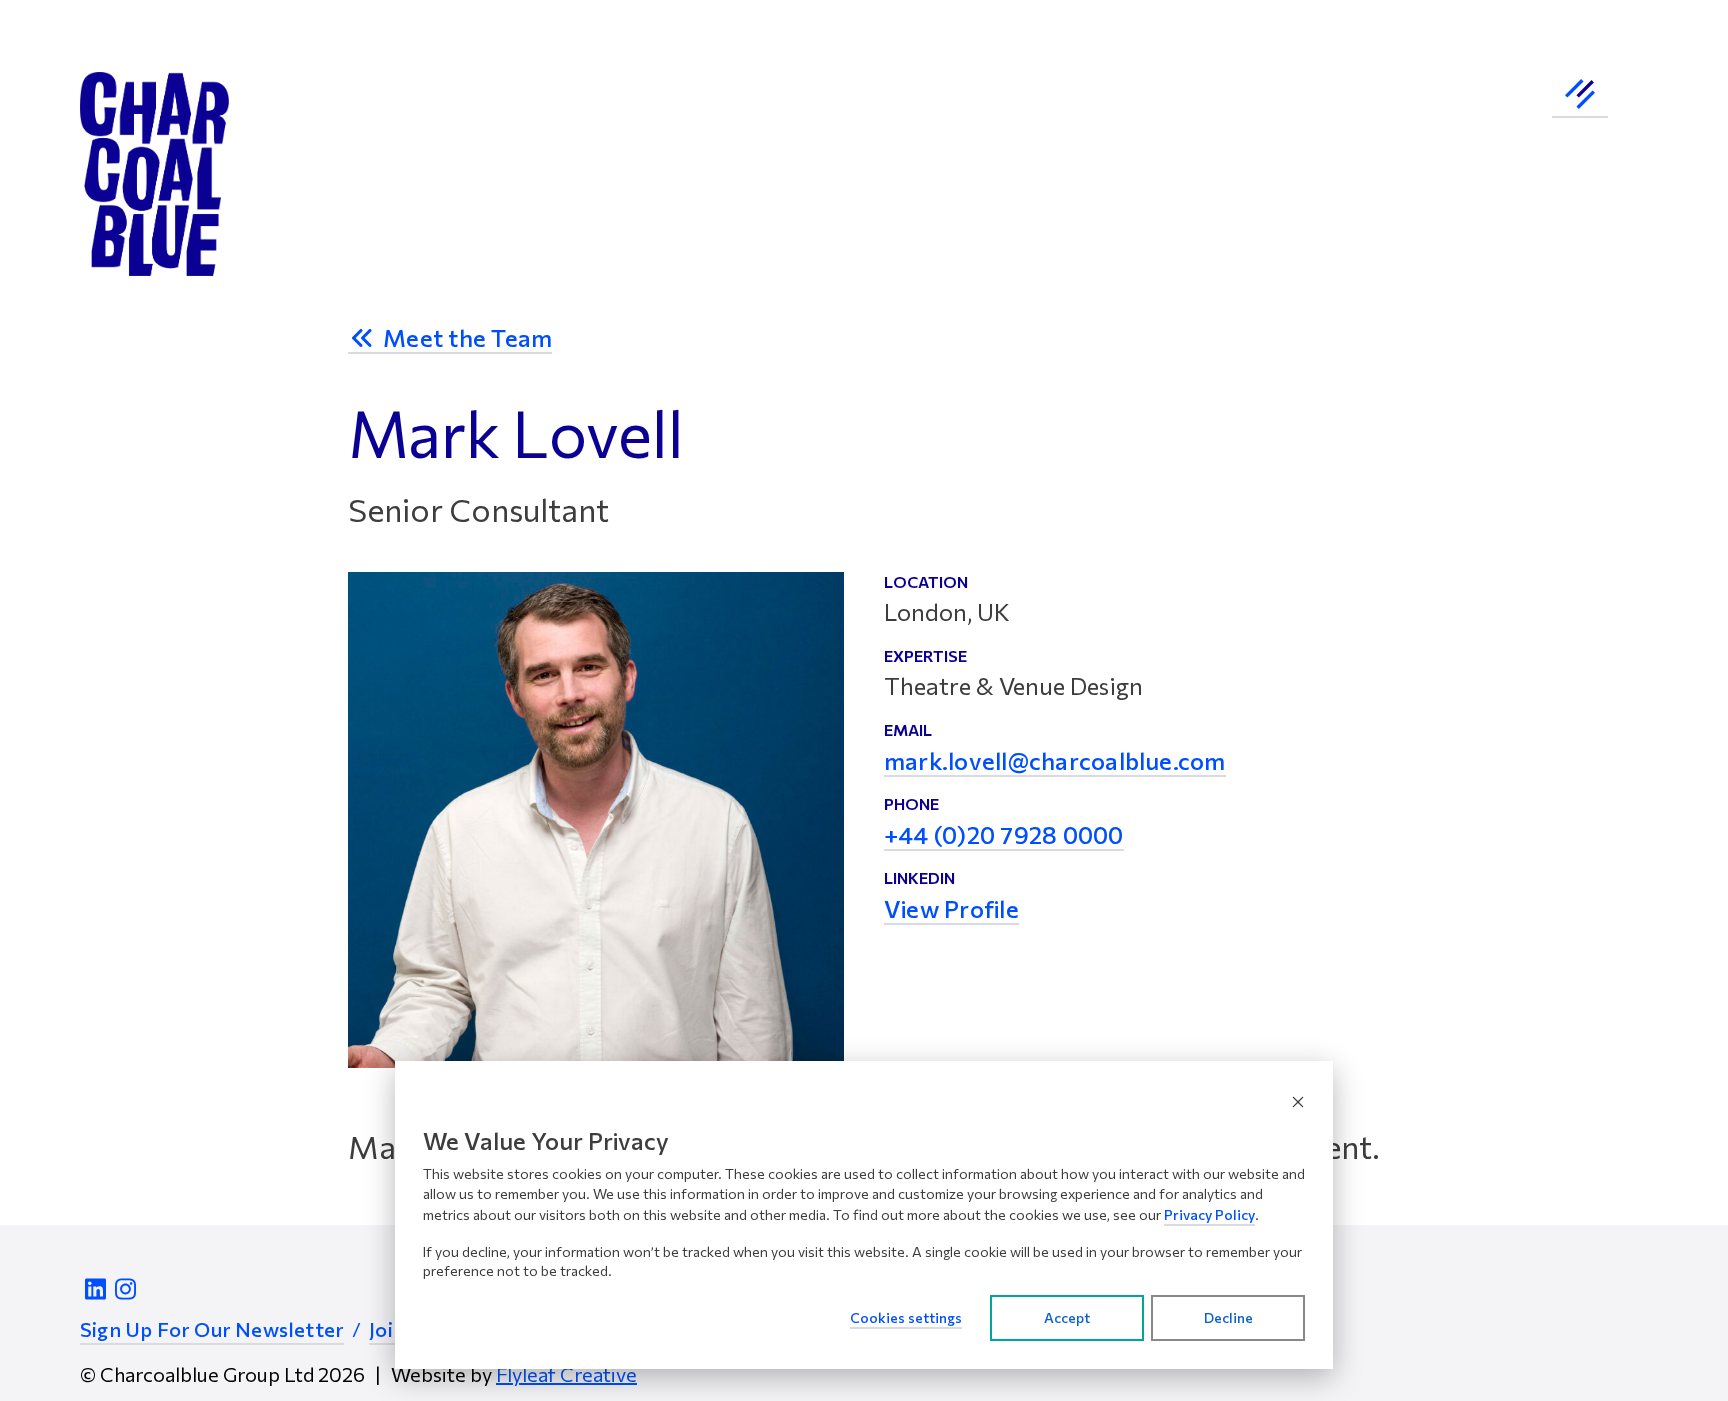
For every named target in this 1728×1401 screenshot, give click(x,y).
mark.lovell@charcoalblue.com (1055, 762)
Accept (1067, 1317)
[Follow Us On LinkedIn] (95, 1288)
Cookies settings (906, 1317)
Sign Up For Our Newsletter (212, 1329)
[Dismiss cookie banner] (1298, 1101)
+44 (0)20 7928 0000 (1004, 836)
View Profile (951, 910)
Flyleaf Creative (566, 1374)
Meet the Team (465, 339)
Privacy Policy (1209, 1214)
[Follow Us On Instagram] (125, 1288)
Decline (1228, 1317)
